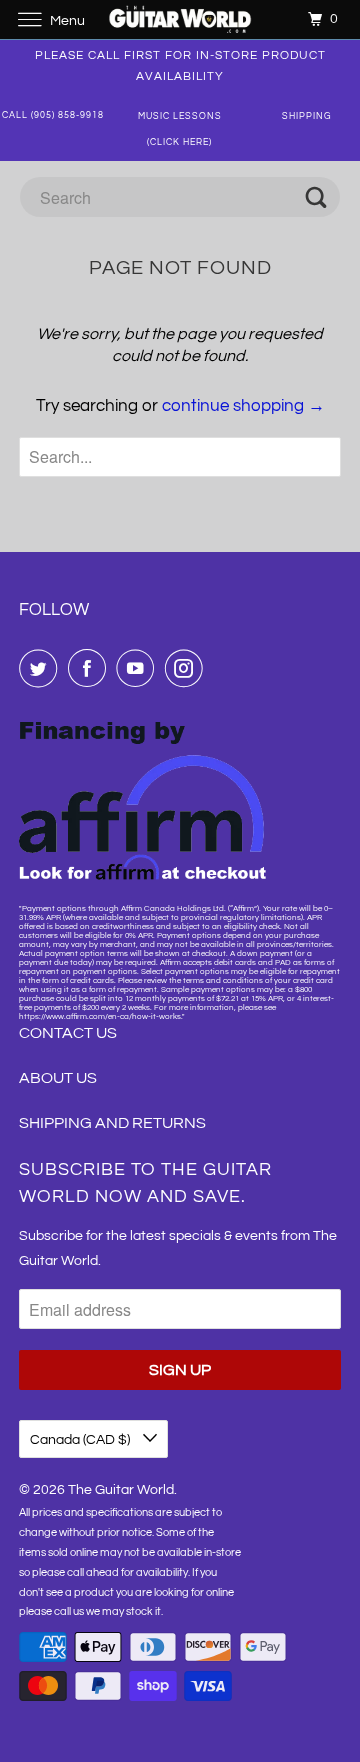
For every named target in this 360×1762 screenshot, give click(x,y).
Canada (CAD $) (81, 1440)
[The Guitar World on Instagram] (188, 668)
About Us (58, 1078)
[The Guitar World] (180, 19)
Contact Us (68, 1033)
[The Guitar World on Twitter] (42, 668)
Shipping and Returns (112, 1123)
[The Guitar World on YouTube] (139, 668)
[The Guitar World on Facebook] (91, 668)
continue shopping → (243, 406)
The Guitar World (121, 1490)
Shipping (307, 116)
